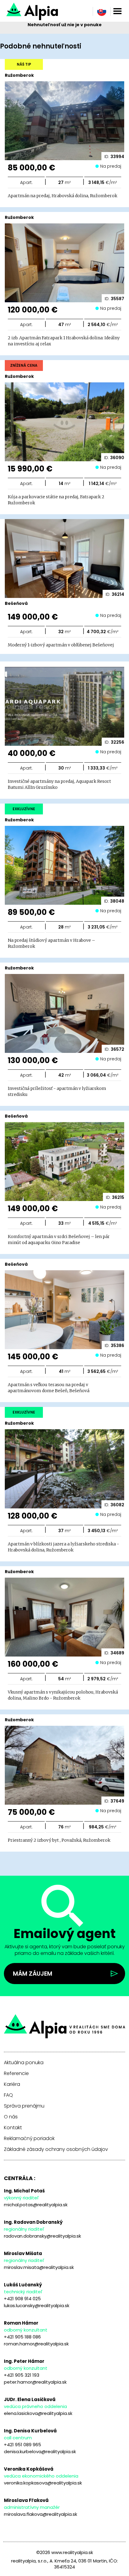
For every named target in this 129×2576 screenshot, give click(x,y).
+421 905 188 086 (22, 2337)
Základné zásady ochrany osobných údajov (56, 2149)
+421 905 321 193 (22, 2375)
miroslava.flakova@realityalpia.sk (40, 2514)
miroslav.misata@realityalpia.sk (39, 2267)
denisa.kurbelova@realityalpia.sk (40, 2452)
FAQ (8, 2095)
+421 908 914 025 (22, 2299)
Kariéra (12, 2084)
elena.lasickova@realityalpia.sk (38, 2413)
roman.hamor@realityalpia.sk (36, 2344)
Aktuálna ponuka (24, 2063)
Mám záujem (33, 1974)
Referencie (16, 2074)
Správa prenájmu (24, 2106)
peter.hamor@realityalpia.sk (35, 2382)
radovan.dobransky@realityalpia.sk (42, 2236)
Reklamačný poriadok (29, 2139)
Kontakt (13, 2128)
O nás (11, 2117)
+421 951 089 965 (22, 2445)
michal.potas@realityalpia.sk (36, 2205)
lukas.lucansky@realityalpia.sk (37, 2305)
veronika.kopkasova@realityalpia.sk (43, 2483)
